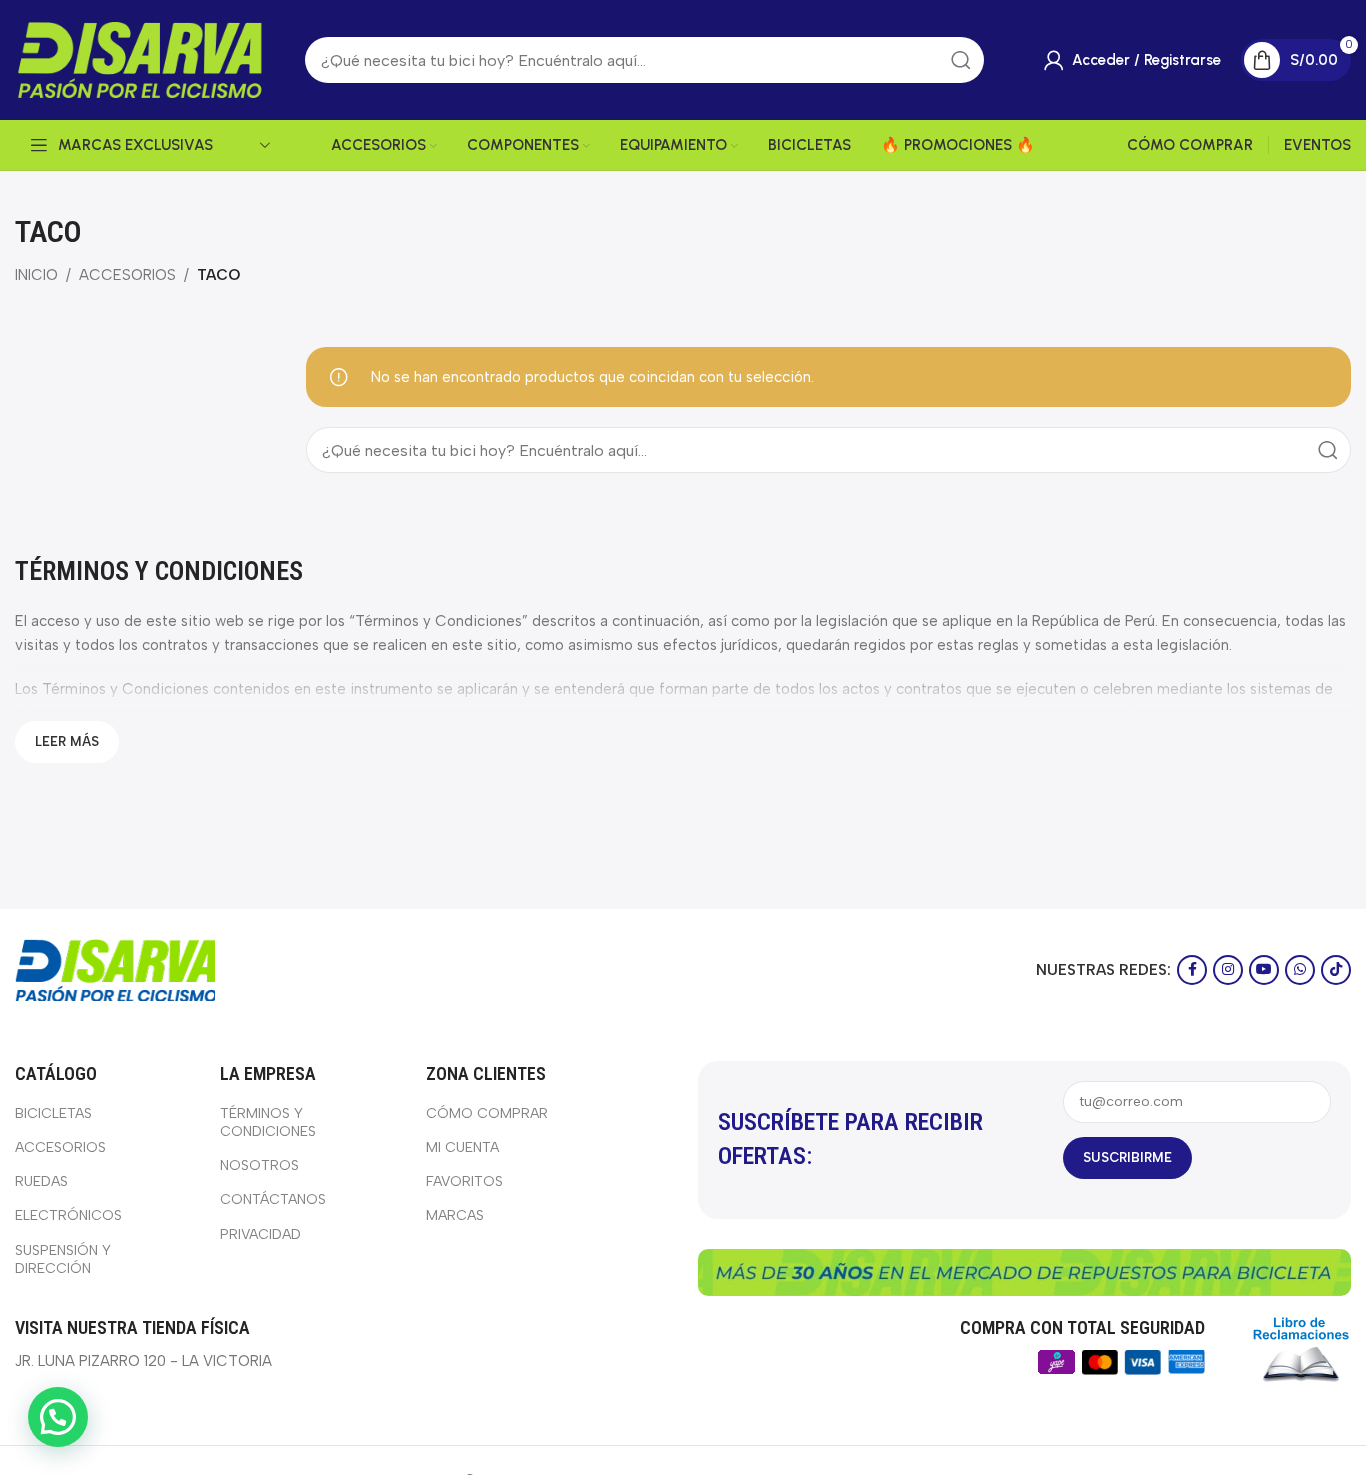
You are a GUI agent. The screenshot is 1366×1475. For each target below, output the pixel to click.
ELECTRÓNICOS (68, 1215)
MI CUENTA (462, 1147)
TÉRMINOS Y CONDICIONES (268, 1122)
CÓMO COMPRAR (487, 1113)
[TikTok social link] (1336, 970)
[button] (58, 1417)
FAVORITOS (464, 1181)
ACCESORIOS (127, 275)
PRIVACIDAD (260, 1234)
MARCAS (455, 1215)
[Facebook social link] (1192, 970)
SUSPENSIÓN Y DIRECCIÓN (63, 1259)
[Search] (1328, 450)
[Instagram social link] (1228, 970)
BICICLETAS (53, 1113)
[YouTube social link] (1264, 970)
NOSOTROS (259, 1165)
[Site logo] (140, 59)
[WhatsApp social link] (1300, 970)
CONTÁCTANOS (273, 1199)
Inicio (36, 275)
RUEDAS (41, 1181)
